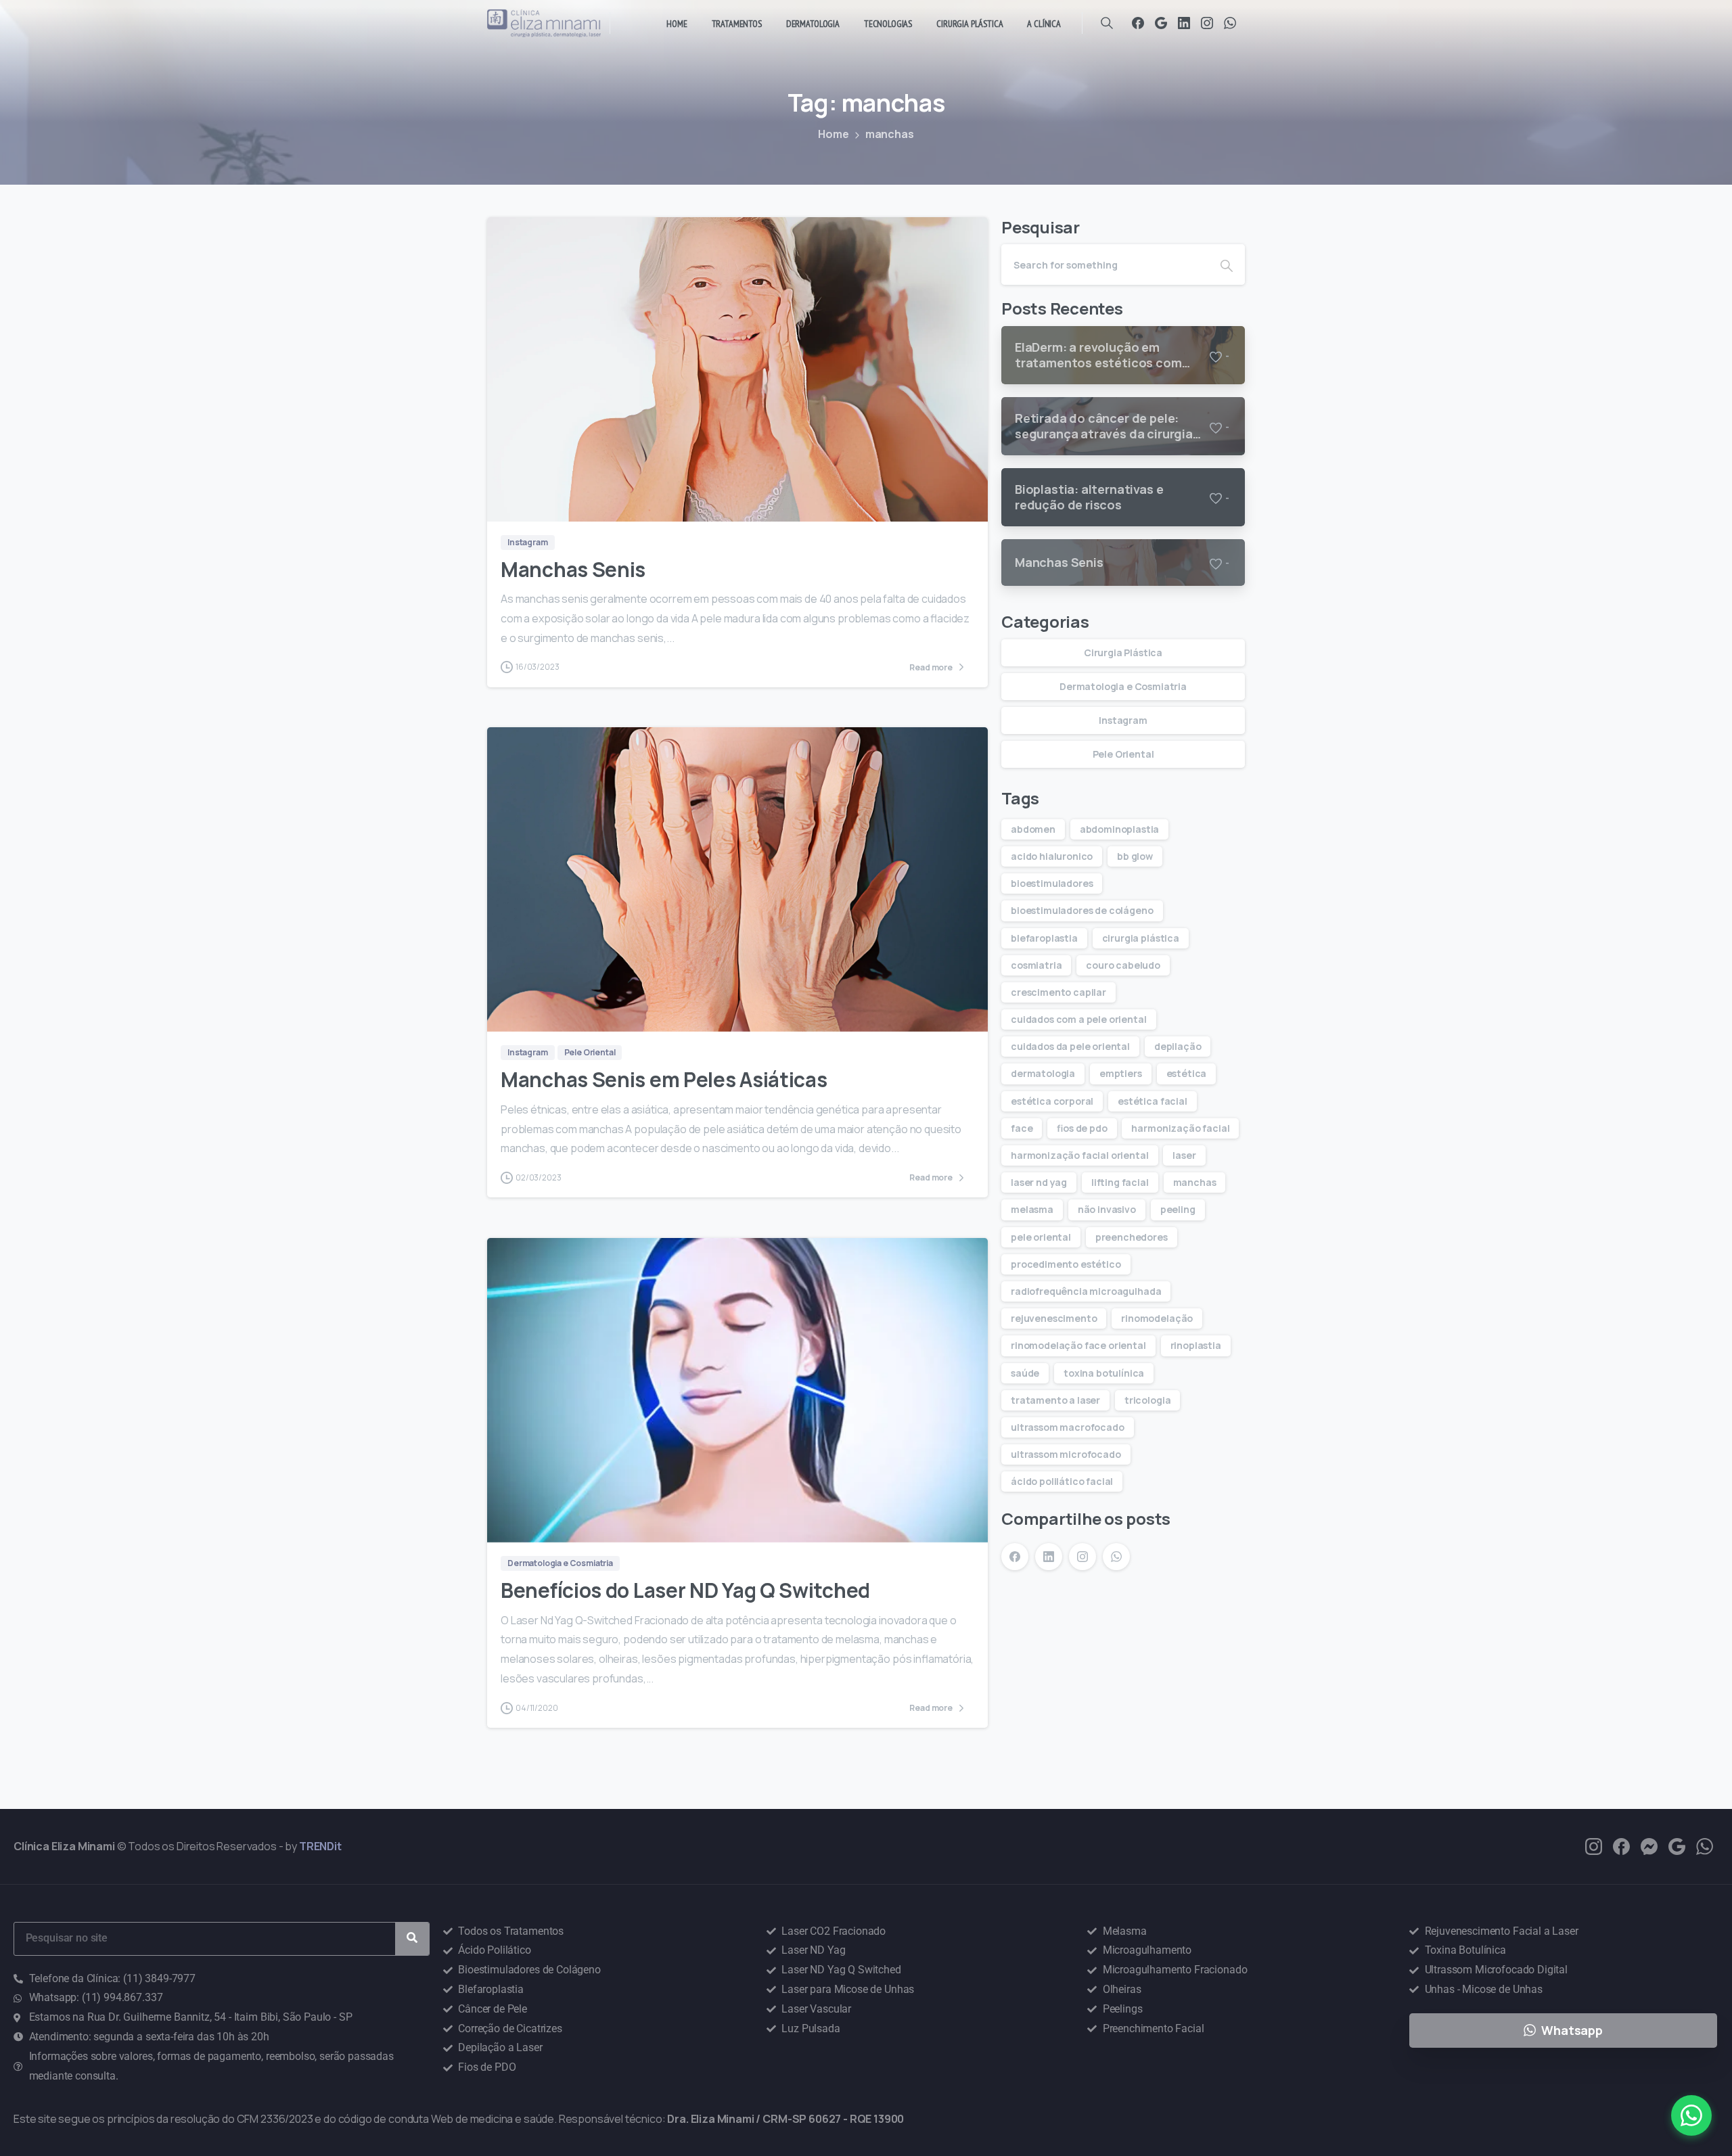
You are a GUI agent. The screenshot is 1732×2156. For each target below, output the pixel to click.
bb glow (1135, 856)
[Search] (1107, 23)
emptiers (1121, 1073)
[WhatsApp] (1230, 23)
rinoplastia (1196, 1345)
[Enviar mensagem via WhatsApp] (1691, 2115)
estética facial (1153, 1101)
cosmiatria (1036, 965)
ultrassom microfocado (1066, 1454)
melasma (1032, 1209)
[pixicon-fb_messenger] (1649, 1845)
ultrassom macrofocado (1068, 1427)
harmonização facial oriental (1080, 1155)
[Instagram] (1207, 23)
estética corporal (1052, 1101)
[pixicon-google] (1677, 1845)
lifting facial (1120, 1182)
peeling (1178, 1209)
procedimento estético (1066, 1264)
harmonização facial (1180, 1128)
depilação (1178, 1046)
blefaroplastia (1044, 938)
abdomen (1033, 829)
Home (833, 134)
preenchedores (1132, 1237)
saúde (1025, 1373)
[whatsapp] (1705, 1845)
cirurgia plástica (1141, 938)
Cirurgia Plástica (1123, 652)
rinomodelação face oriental (1078, 1345)
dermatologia (1043, 1073)
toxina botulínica (1104, 1373)
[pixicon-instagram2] (1594, 1845)
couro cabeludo (1123, 965)
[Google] (1161, 23)
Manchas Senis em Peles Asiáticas (664, 1079)
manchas (1195, 1182)
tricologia (1147, 1400)
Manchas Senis (573, 569)
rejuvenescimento (1054, 1318)
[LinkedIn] (1184, 23)
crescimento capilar (1058, 992)
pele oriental (1041, 1237)
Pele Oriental (1123, 754)
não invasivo (1107, 1209)
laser (1184, 1155)
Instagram (1123, 720)
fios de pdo (1082, 1128)
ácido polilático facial (1062, 1481)
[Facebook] (1138, 23)
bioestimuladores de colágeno (1082, 910)
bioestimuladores (1052, 883)
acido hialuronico (1052, 856)
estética (1187, 1073)
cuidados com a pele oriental (1079, 1019)
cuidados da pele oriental (1070, 1046)
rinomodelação (1157, 1318)
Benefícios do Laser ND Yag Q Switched (685, 1590)
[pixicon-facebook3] (1621, 1845)
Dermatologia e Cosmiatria (1123, 686)
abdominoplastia (1120, 829)
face (1022, 1128)
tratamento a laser (1055, 1400)
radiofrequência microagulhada (1086, 1291)
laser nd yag (1039, 1182)
